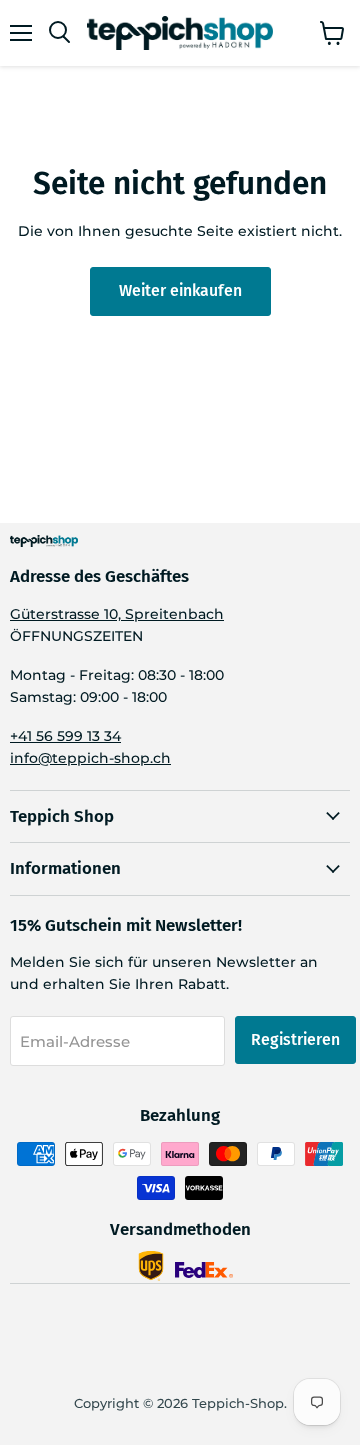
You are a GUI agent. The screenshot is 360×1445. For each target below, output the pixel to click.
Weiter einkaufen (180, 290)
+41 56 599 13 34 (65, 736)
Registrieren (295, 1039)
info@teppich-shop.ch (90, 758)
